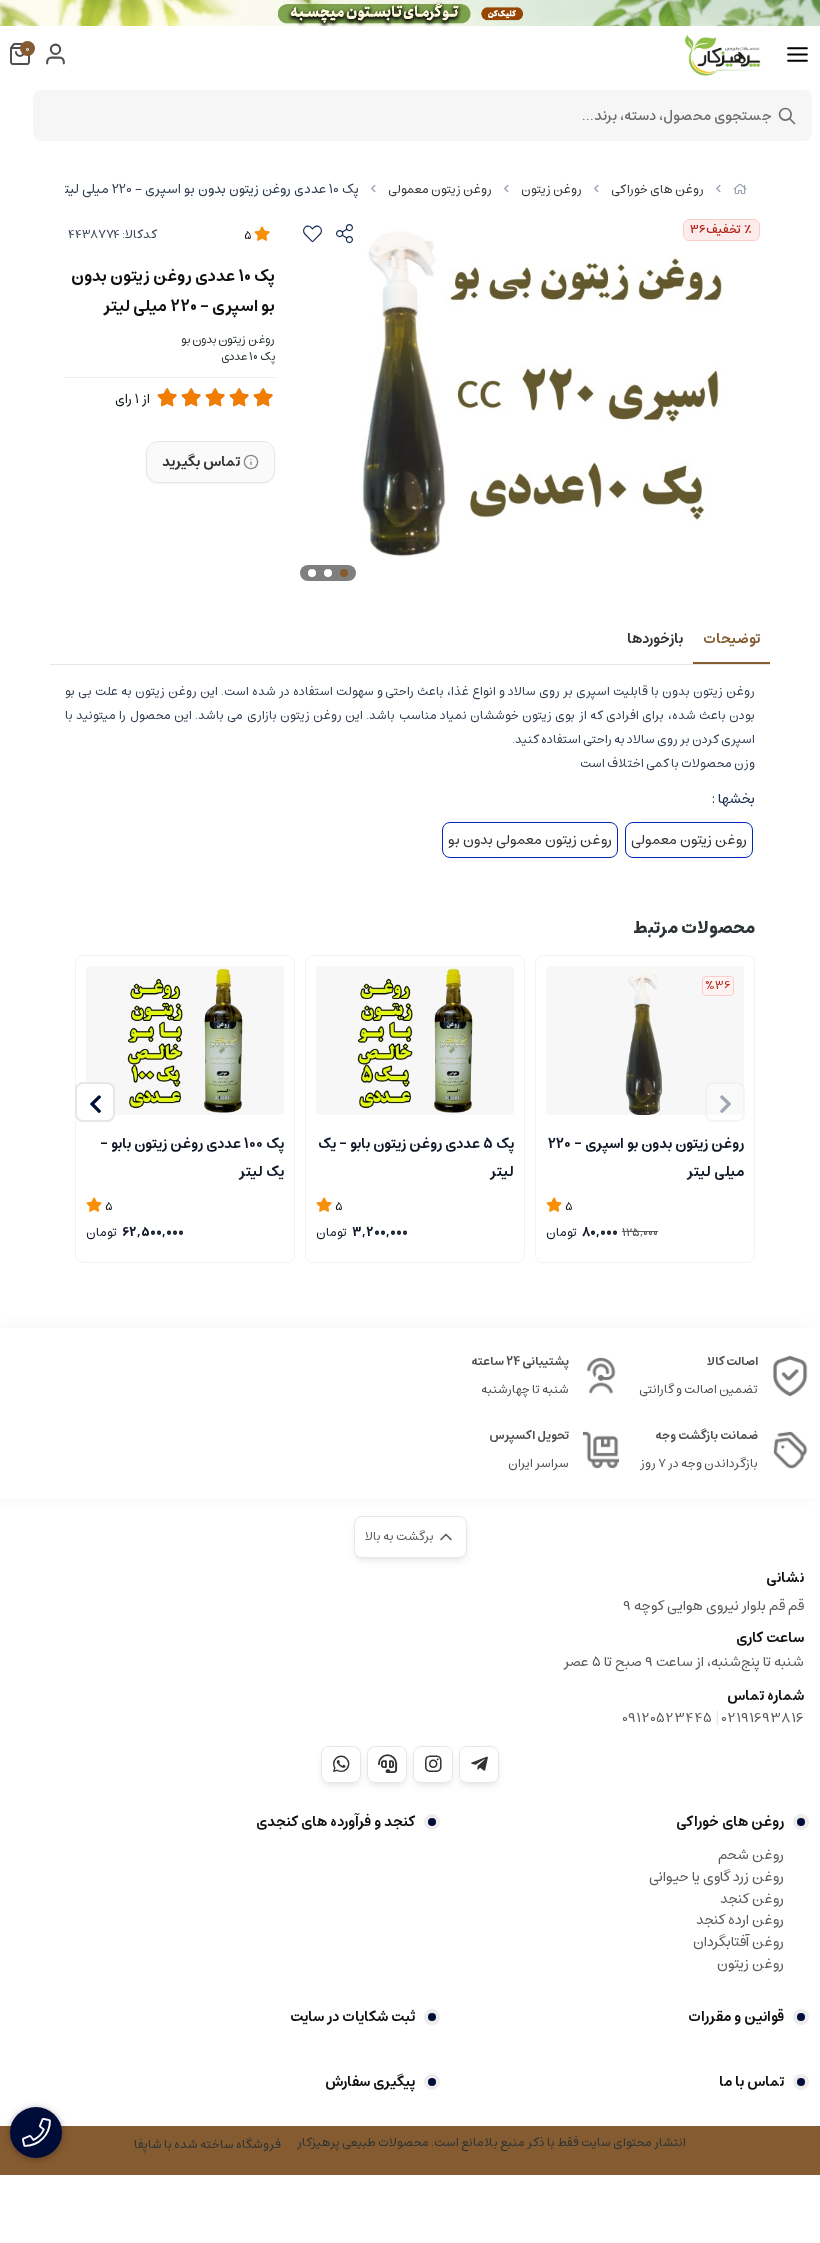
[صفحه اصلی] (740, 189)
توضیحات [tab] (731, 639)
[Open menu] (797, 55)
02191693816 (763, 1718)
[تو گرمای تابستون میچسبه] (410, 13)
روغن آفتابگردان (738, 1942)
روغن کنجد (752, 1899)
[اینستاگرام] (433, 1764)
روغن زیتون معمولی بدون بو (530, 840)
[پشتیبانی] (387, 1764)
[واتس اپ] (341, 1764)
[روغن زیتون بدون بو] (645, 1040)
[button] (95, 1102)
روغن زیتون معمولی (440, 189)
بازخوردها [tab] (655, 639)
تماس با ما (751, 2082)
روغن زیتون (551, 189)
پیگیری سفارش (370, 2082)
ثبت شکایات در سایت (352, 2017)
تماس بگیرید (201, 462)
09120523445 (667, 1718)
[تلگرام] (479, 1764)
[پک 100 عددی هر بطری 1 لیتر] (185, 1040)
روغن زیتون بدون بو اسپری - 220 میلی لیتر (646, 1156)
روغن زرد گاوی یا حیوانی (716, 1877)
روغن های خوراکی (657, 189)
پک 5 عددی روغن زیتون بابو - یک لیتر (416, 1156)
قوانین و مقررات (736, 2017)
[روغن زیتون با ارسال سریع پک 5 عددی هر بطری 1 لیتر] (415, 1040)
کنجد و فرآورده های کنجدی (335, 1822)
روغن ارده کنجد (740, 1920)
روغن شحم (751, 1855)
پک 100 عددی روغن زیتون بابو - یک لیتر (192, 1156)
